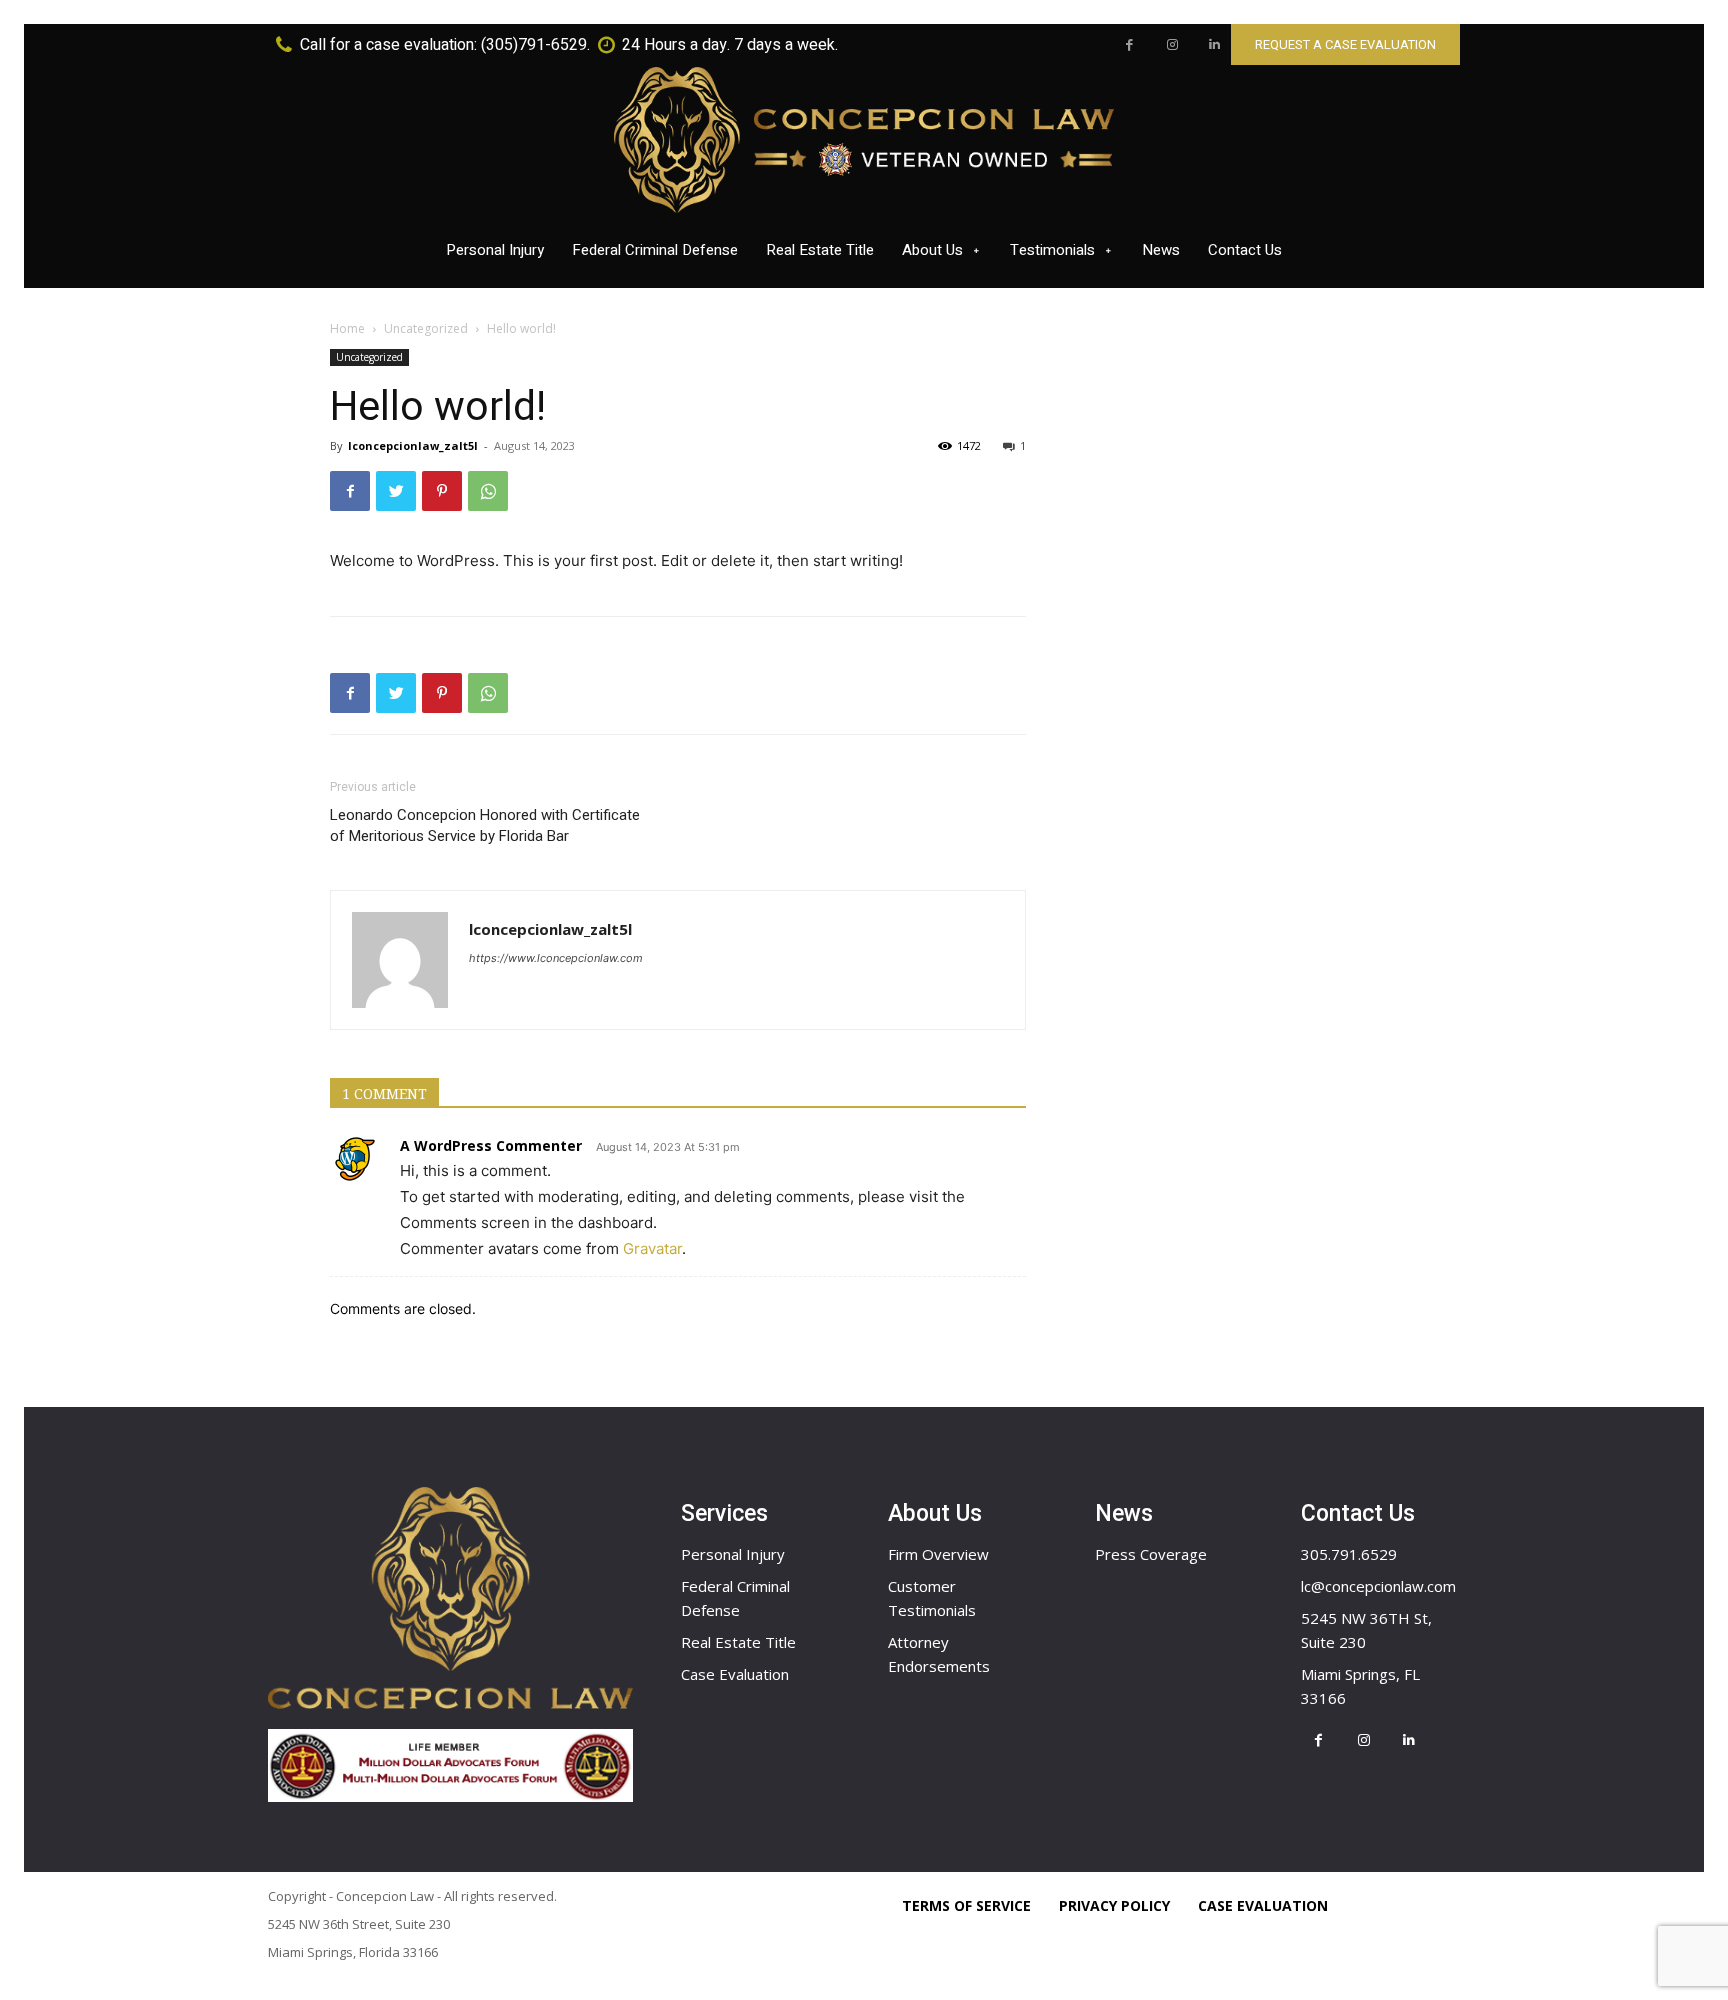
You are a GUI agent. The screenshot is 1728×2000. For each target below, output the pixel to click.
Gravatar (652, 1248)
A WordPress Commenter (491, 1145)
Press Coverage (1151, 1554)
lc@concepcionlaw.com (1378, 1586)
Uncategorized (426, 328)
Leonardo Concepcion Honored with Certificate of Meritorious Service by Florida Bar (485, 825)
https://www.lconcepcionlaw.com (556, 958)
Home (347, 328)
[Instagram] (1172, 45)
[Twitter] (396, 491)
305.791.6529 (1349, 1554)
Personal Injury (733, 1554)
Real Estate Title (738, 1642)
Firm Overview (938, 1554)
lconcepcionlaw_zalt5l (413, 445)
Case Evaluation (735, 1674)
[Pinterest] (442, 491)
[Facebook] (1129, 45)
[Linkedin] (1214, 45)
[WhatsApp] (488, 491)
